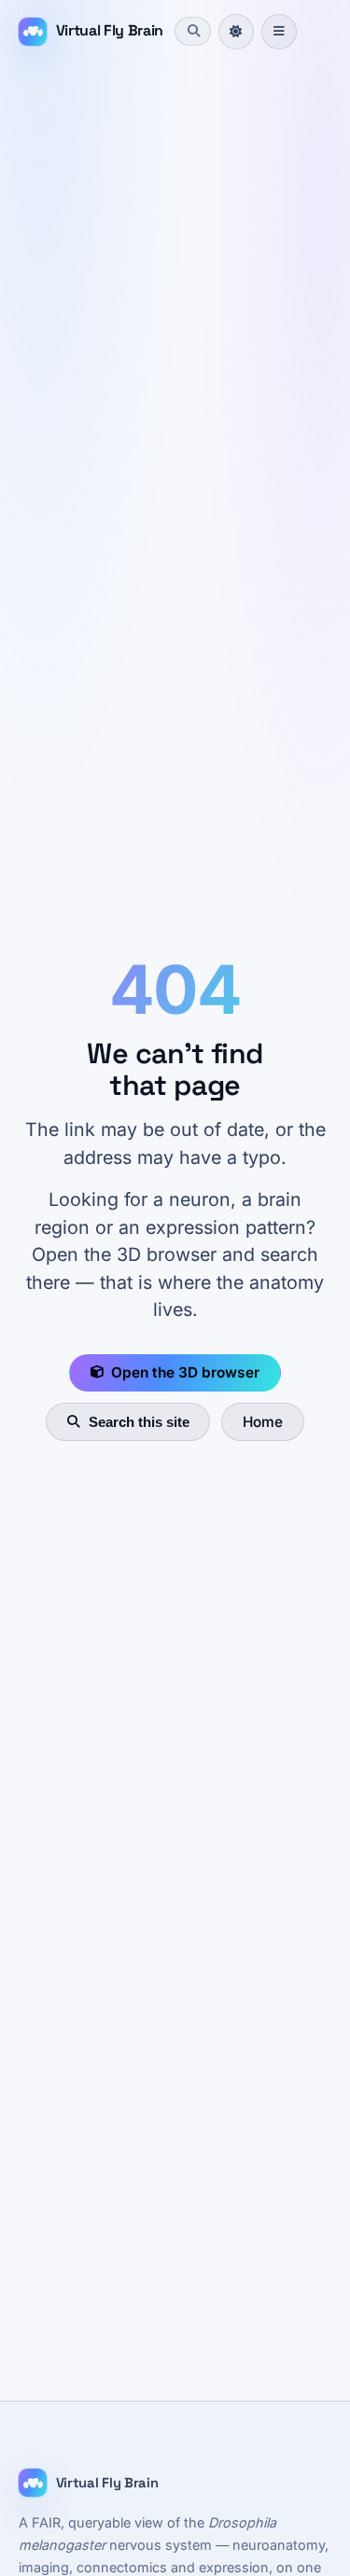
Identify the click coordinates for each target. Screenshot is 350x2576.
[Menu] (279, 32)
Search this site (139, 1422)
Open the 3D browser (185, 1372)
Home (263, 1422)
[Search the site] (192, 31)
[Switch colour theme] (236, 32)
